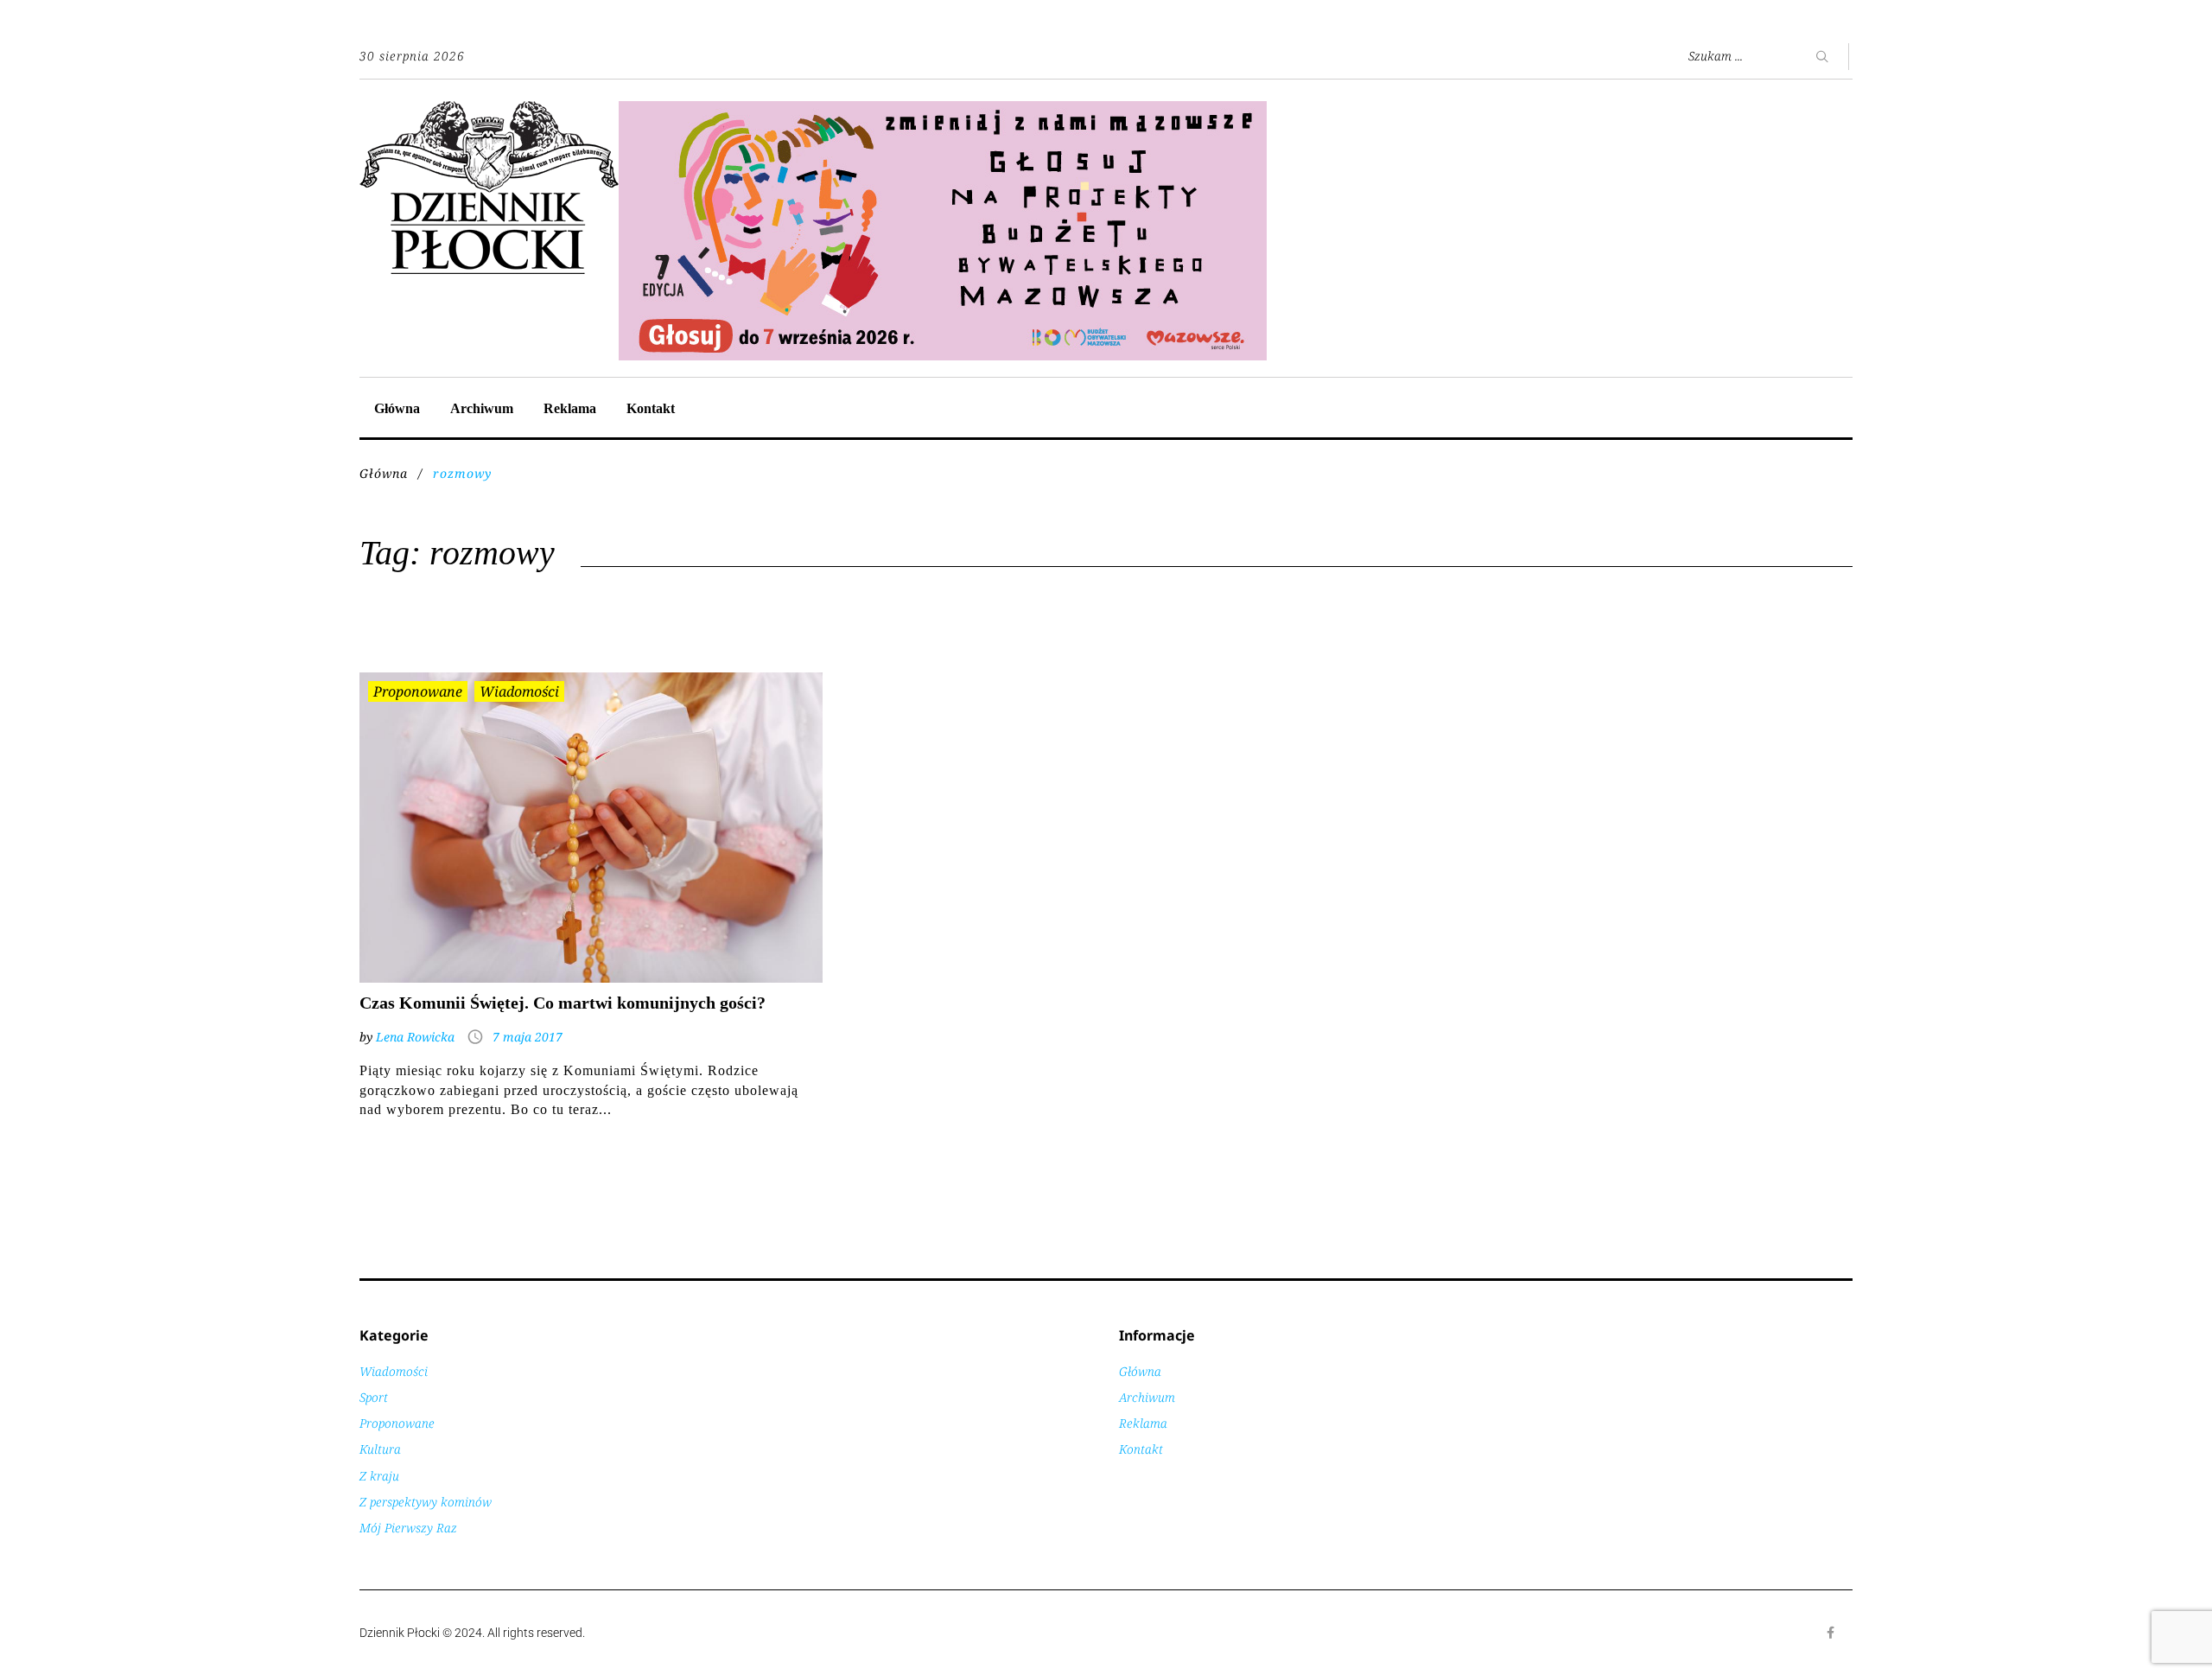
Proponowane (418, 691)
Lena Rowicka (415, 1037)
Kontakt (651, 408)
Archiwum (482, 408)
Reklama (570, 408)
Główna (397, 408)
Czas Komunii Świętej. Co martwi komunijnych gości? (563, 1003)
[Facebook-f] (1831, 1633)
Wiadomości (519, 691)
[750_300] (943, 110)
